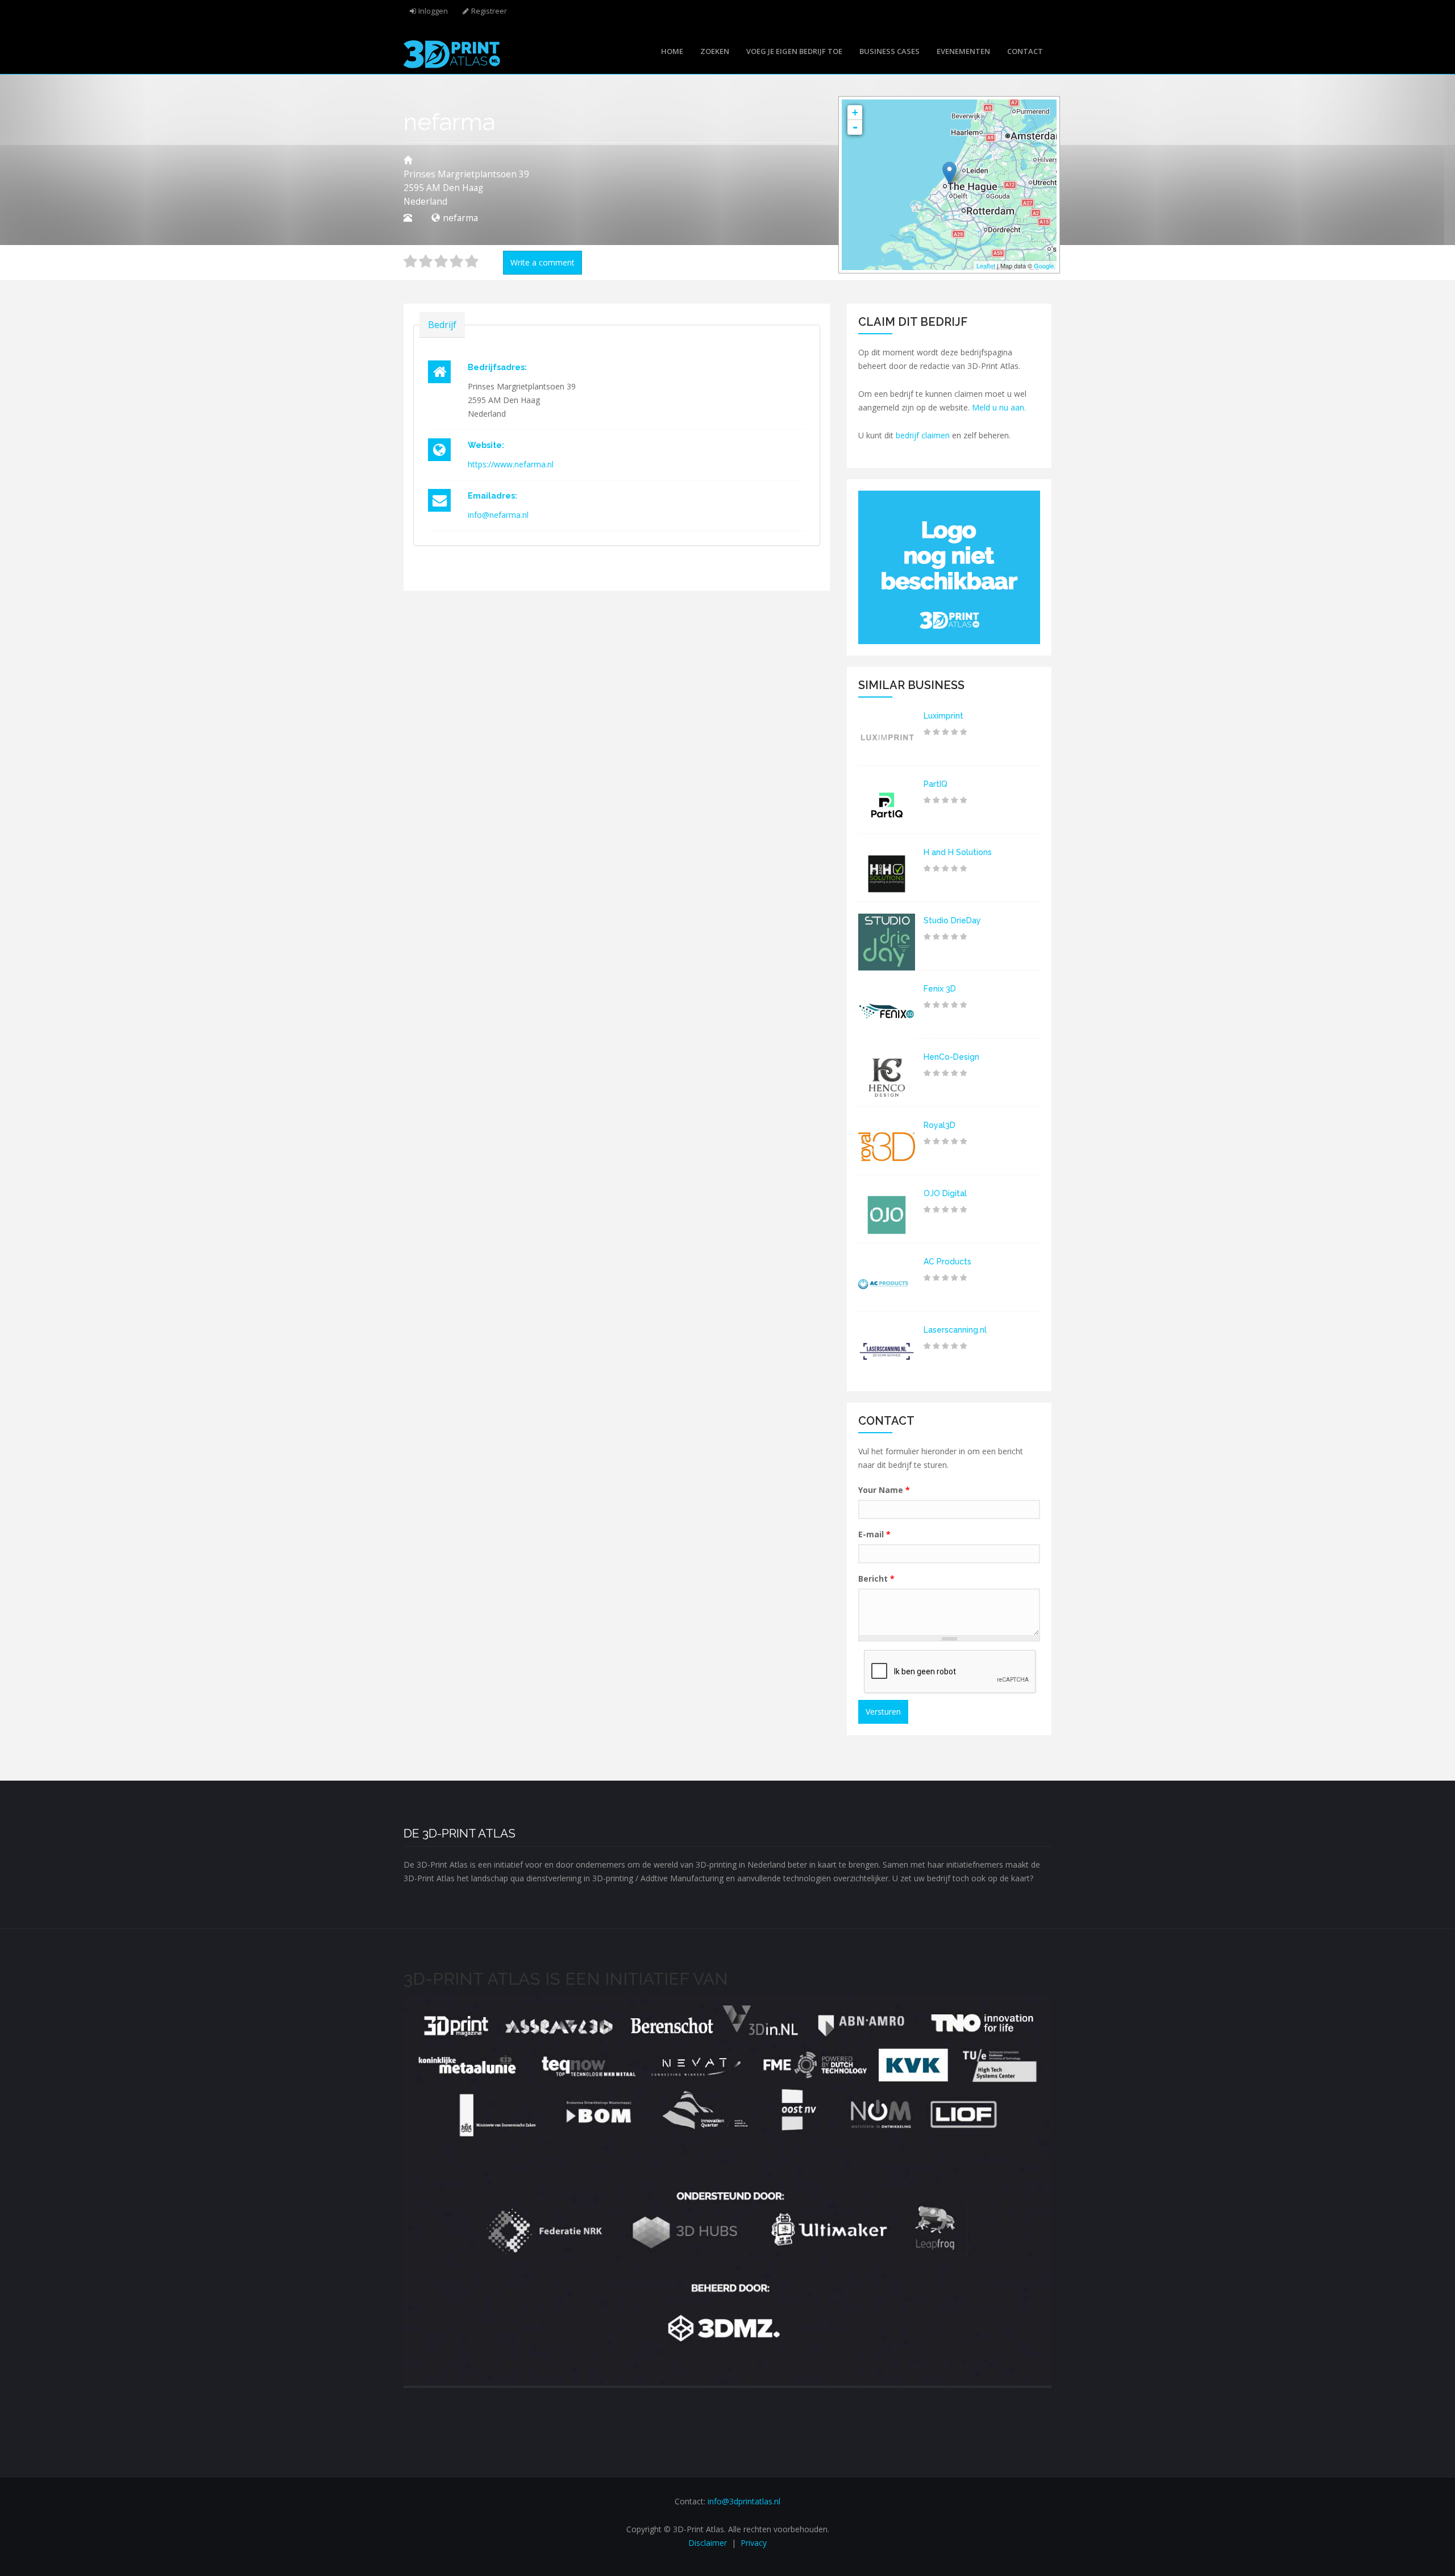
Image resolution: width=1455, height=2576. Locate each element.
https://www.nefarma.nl (511, 464)
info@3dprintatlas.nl (744, 2501)
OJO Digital (945, 1193)
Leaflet (986, 266)
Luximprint (943, 716)
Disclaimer (708, 2543)
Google (1044, 266)
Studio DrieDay (952, 920)
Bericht (876, 1579)
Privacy (754, 2543)
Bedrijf (442, 325)
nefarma (460, 218)
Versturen (883, 1712)
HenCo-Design (951, 1057)
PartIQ (936, 784)
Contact (1025, 51)
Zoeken (715, 51)
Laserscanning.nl (955, 1330)
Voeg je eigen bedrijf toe (794, 51)
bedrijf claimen (923, 435)
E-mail (874, 1534)
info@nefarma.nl (498, 515)
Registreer (489, 11)
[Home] (452, 53)
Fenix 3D (940, 989)
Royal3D (939, 1125)
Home (672, 51)
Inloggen (433, 11)
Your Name (884, 1490)
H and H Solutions (958, 852)
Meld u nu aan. (999, 407)
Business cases (889, 51)
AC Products (947, 1262)
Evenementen (963, 51)
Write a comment (542, 262)
